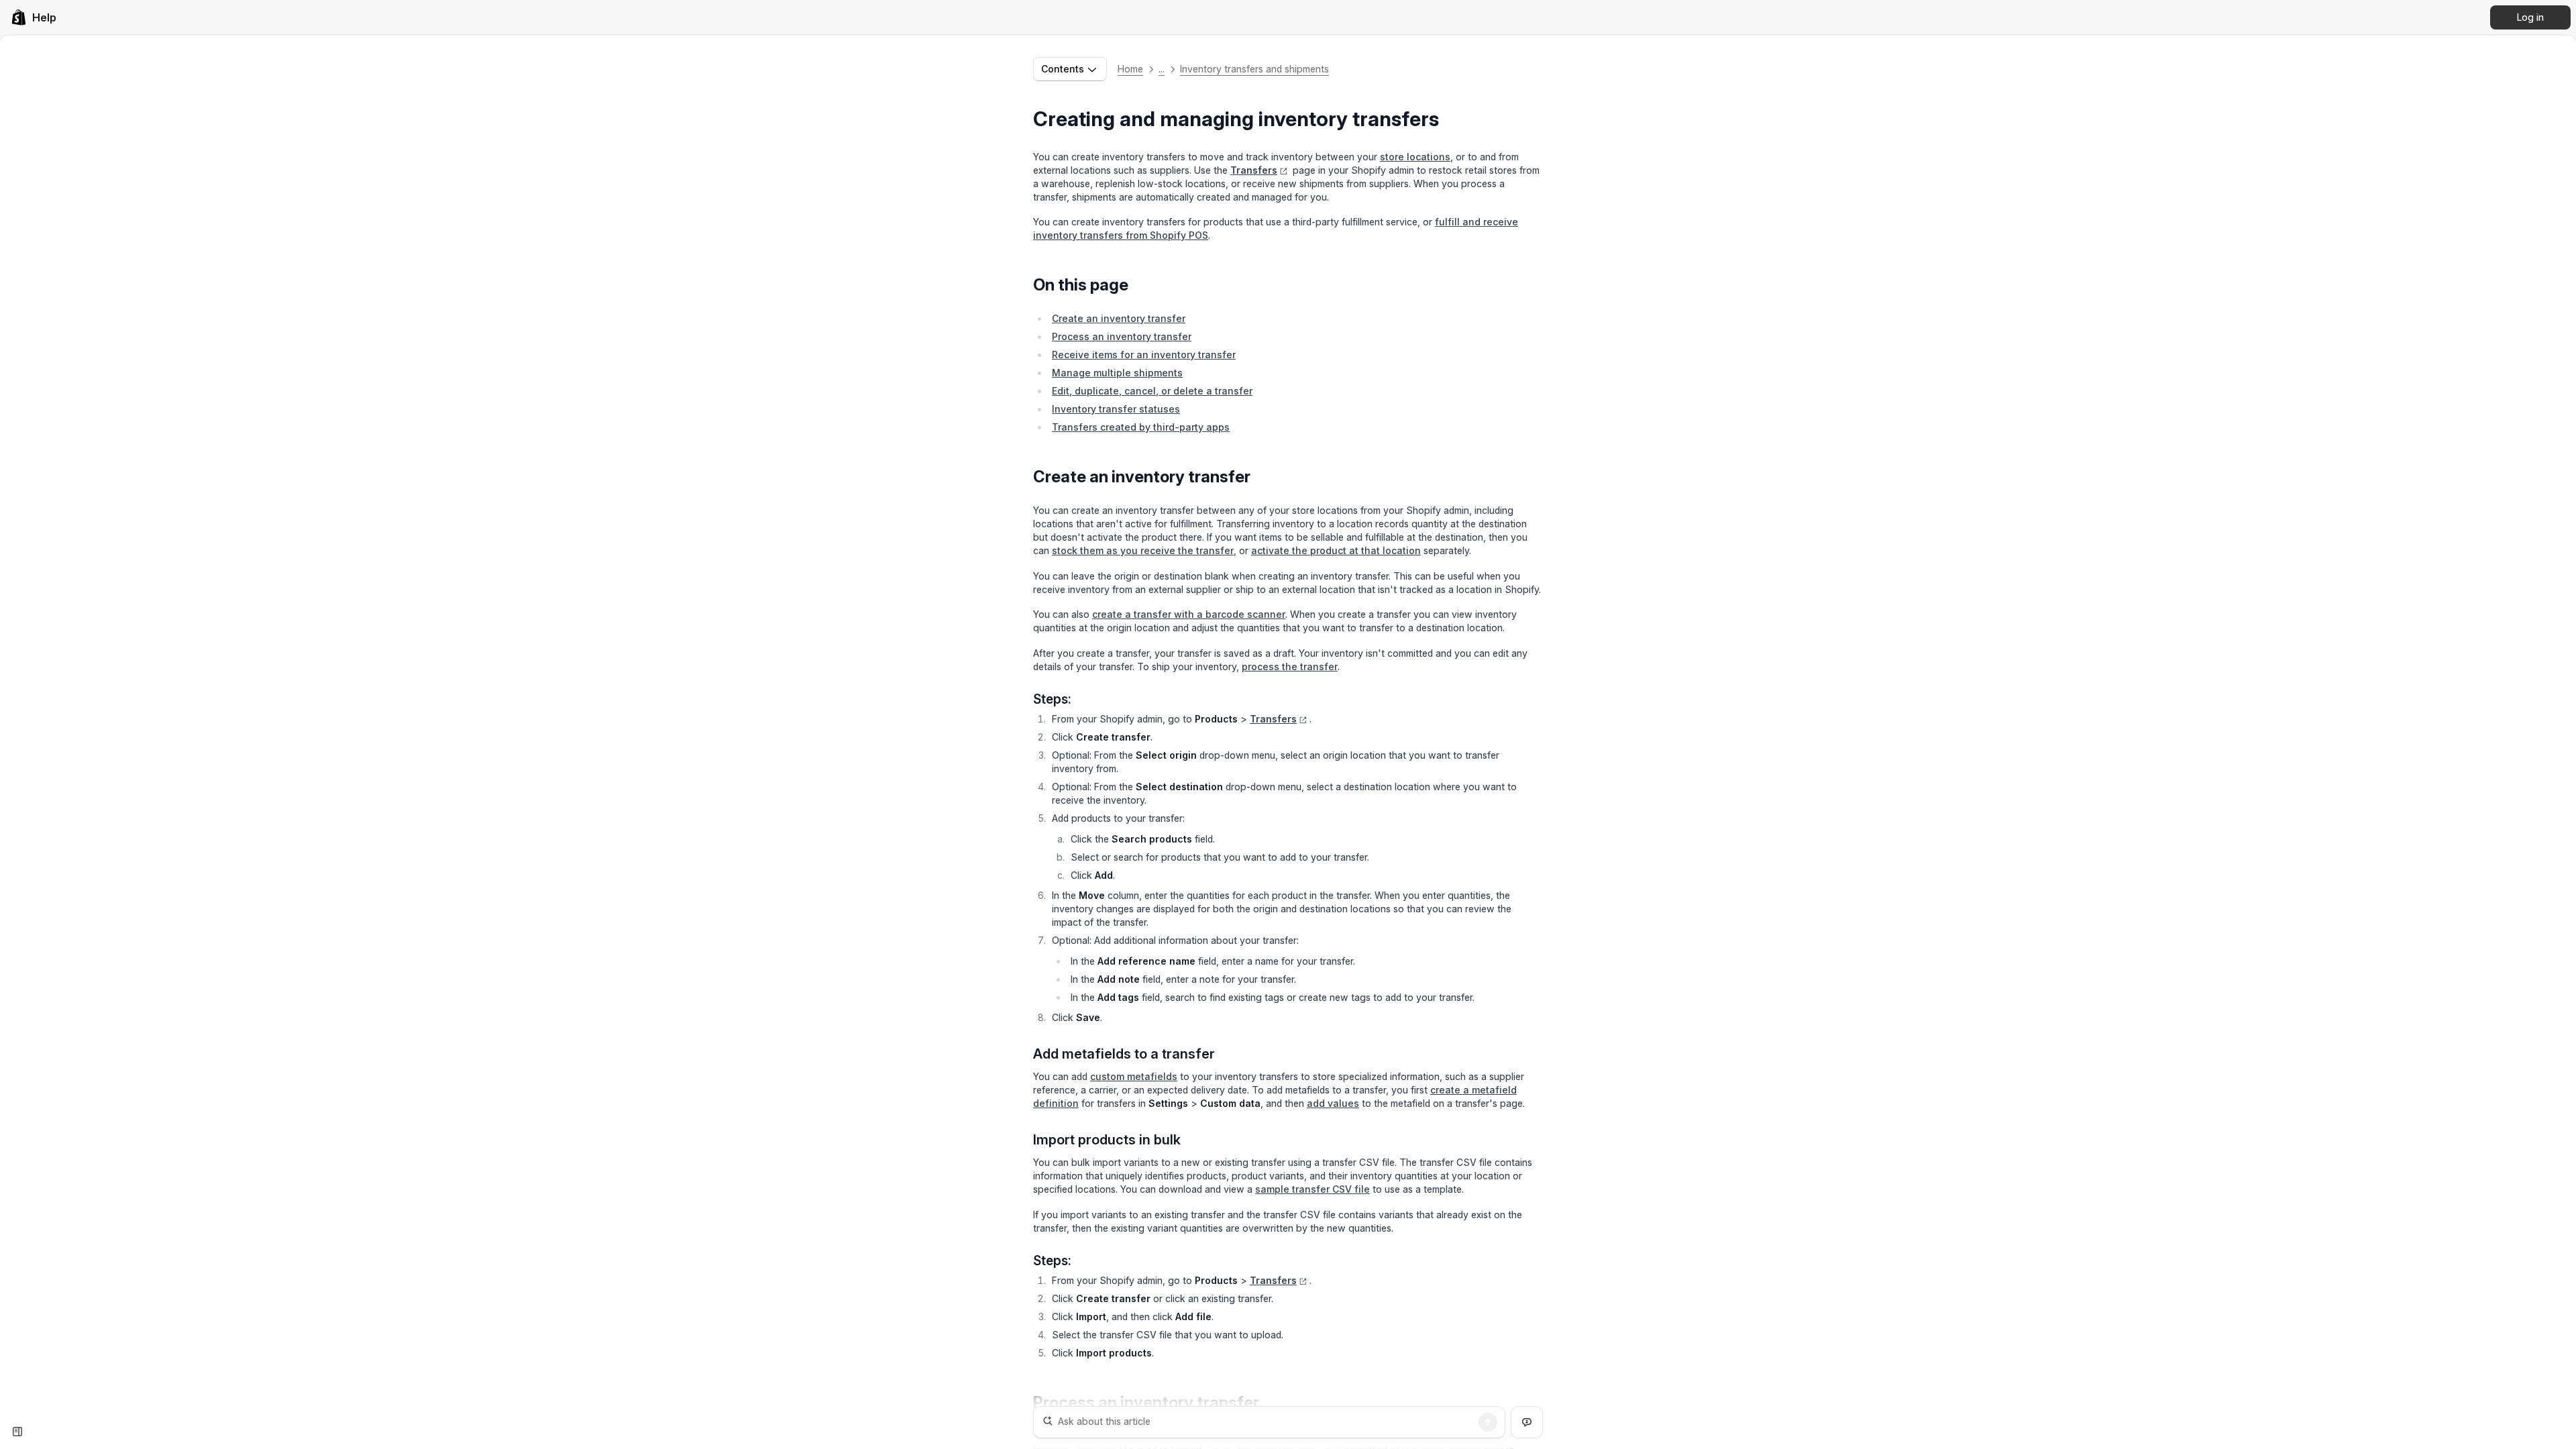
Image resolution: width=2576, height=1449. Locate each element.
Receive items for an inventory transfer (1144, 355)
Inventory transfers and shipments (1254, 69)
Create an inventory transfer (1119, 318)
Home (1130, 69)
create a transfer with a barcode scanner (1189, 614)
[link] (34, 17)
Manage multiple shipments (1117, 373)
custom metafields (1134, 1076)
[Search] (1488, 1422)
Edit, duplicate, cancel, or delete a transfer (1152, 391)
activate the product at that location (1336, 550)
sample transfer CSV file (1312, 1189)
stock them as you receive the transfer (1143, 550)
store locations (1415, 157)
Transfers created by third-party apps (1141, 427)
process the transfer (1290, 666)
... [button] (1162, 69)
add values (1333, 1103)
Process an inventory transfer (1122, 336)
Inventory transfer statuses (1116, 409)
